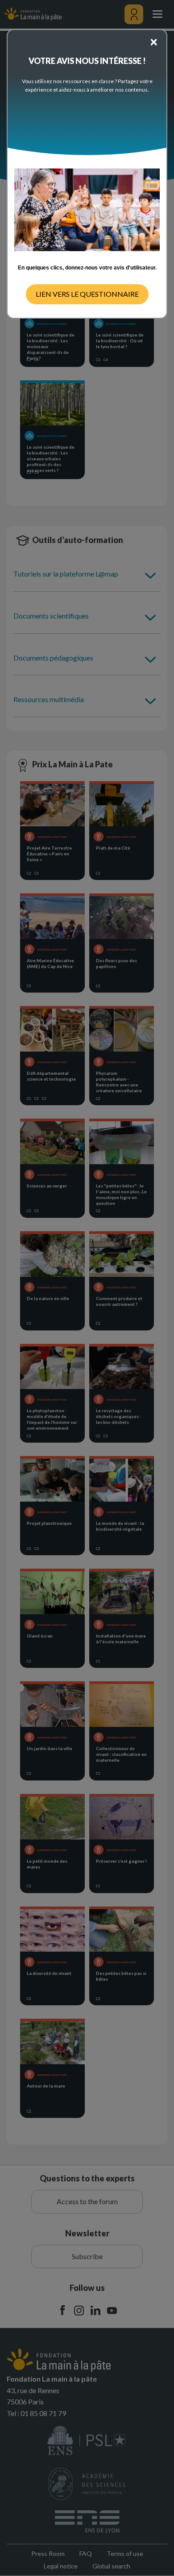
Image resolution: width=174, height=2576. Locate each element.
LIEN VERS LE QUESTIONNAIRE (87, 294)
